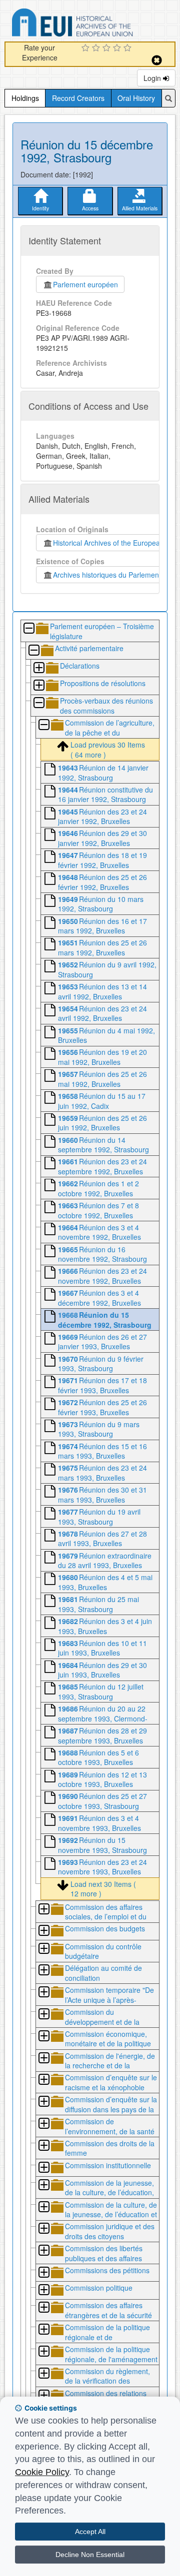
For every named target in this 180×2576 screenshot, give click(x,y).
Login (153, 78)
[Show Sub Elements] (38, 668)
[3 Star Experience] (108, 48)
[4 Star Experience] (118, 48)
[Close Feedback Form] (157, 60)
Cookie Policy (42, 2472)
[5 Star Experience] (129, 48)
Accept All (90, 2532)
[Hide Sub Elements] (28, 629)
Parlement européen (85, 284)
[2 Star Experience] (97, 48)
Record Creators (78, 98)
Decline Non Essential (90, 2555)
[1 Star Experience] (87, 48)
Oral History (136, 98)
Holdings (25, 98)
